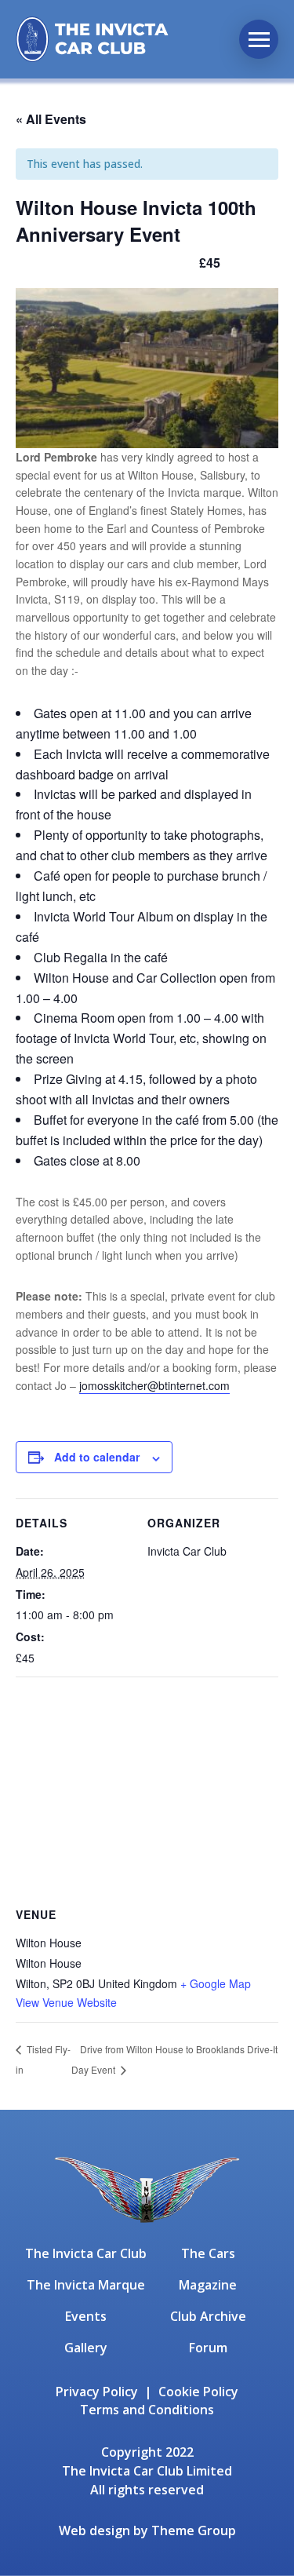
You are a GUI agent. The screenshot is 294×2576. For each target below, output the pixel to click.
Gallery (86, 2348)
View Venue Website (66, 2002)
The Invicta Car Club (86, 2253)
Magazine (208, 2285)
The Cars (208, 2253)
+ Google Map (216, 1983)
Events (86, 2316)
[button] (259, 39)
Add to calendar (97, 1457)
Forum (208, 2348)
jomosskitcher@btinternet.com (154, 1385)
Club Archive (208, 2316)
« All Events (51, 119)
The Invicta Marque (86, 2285)
